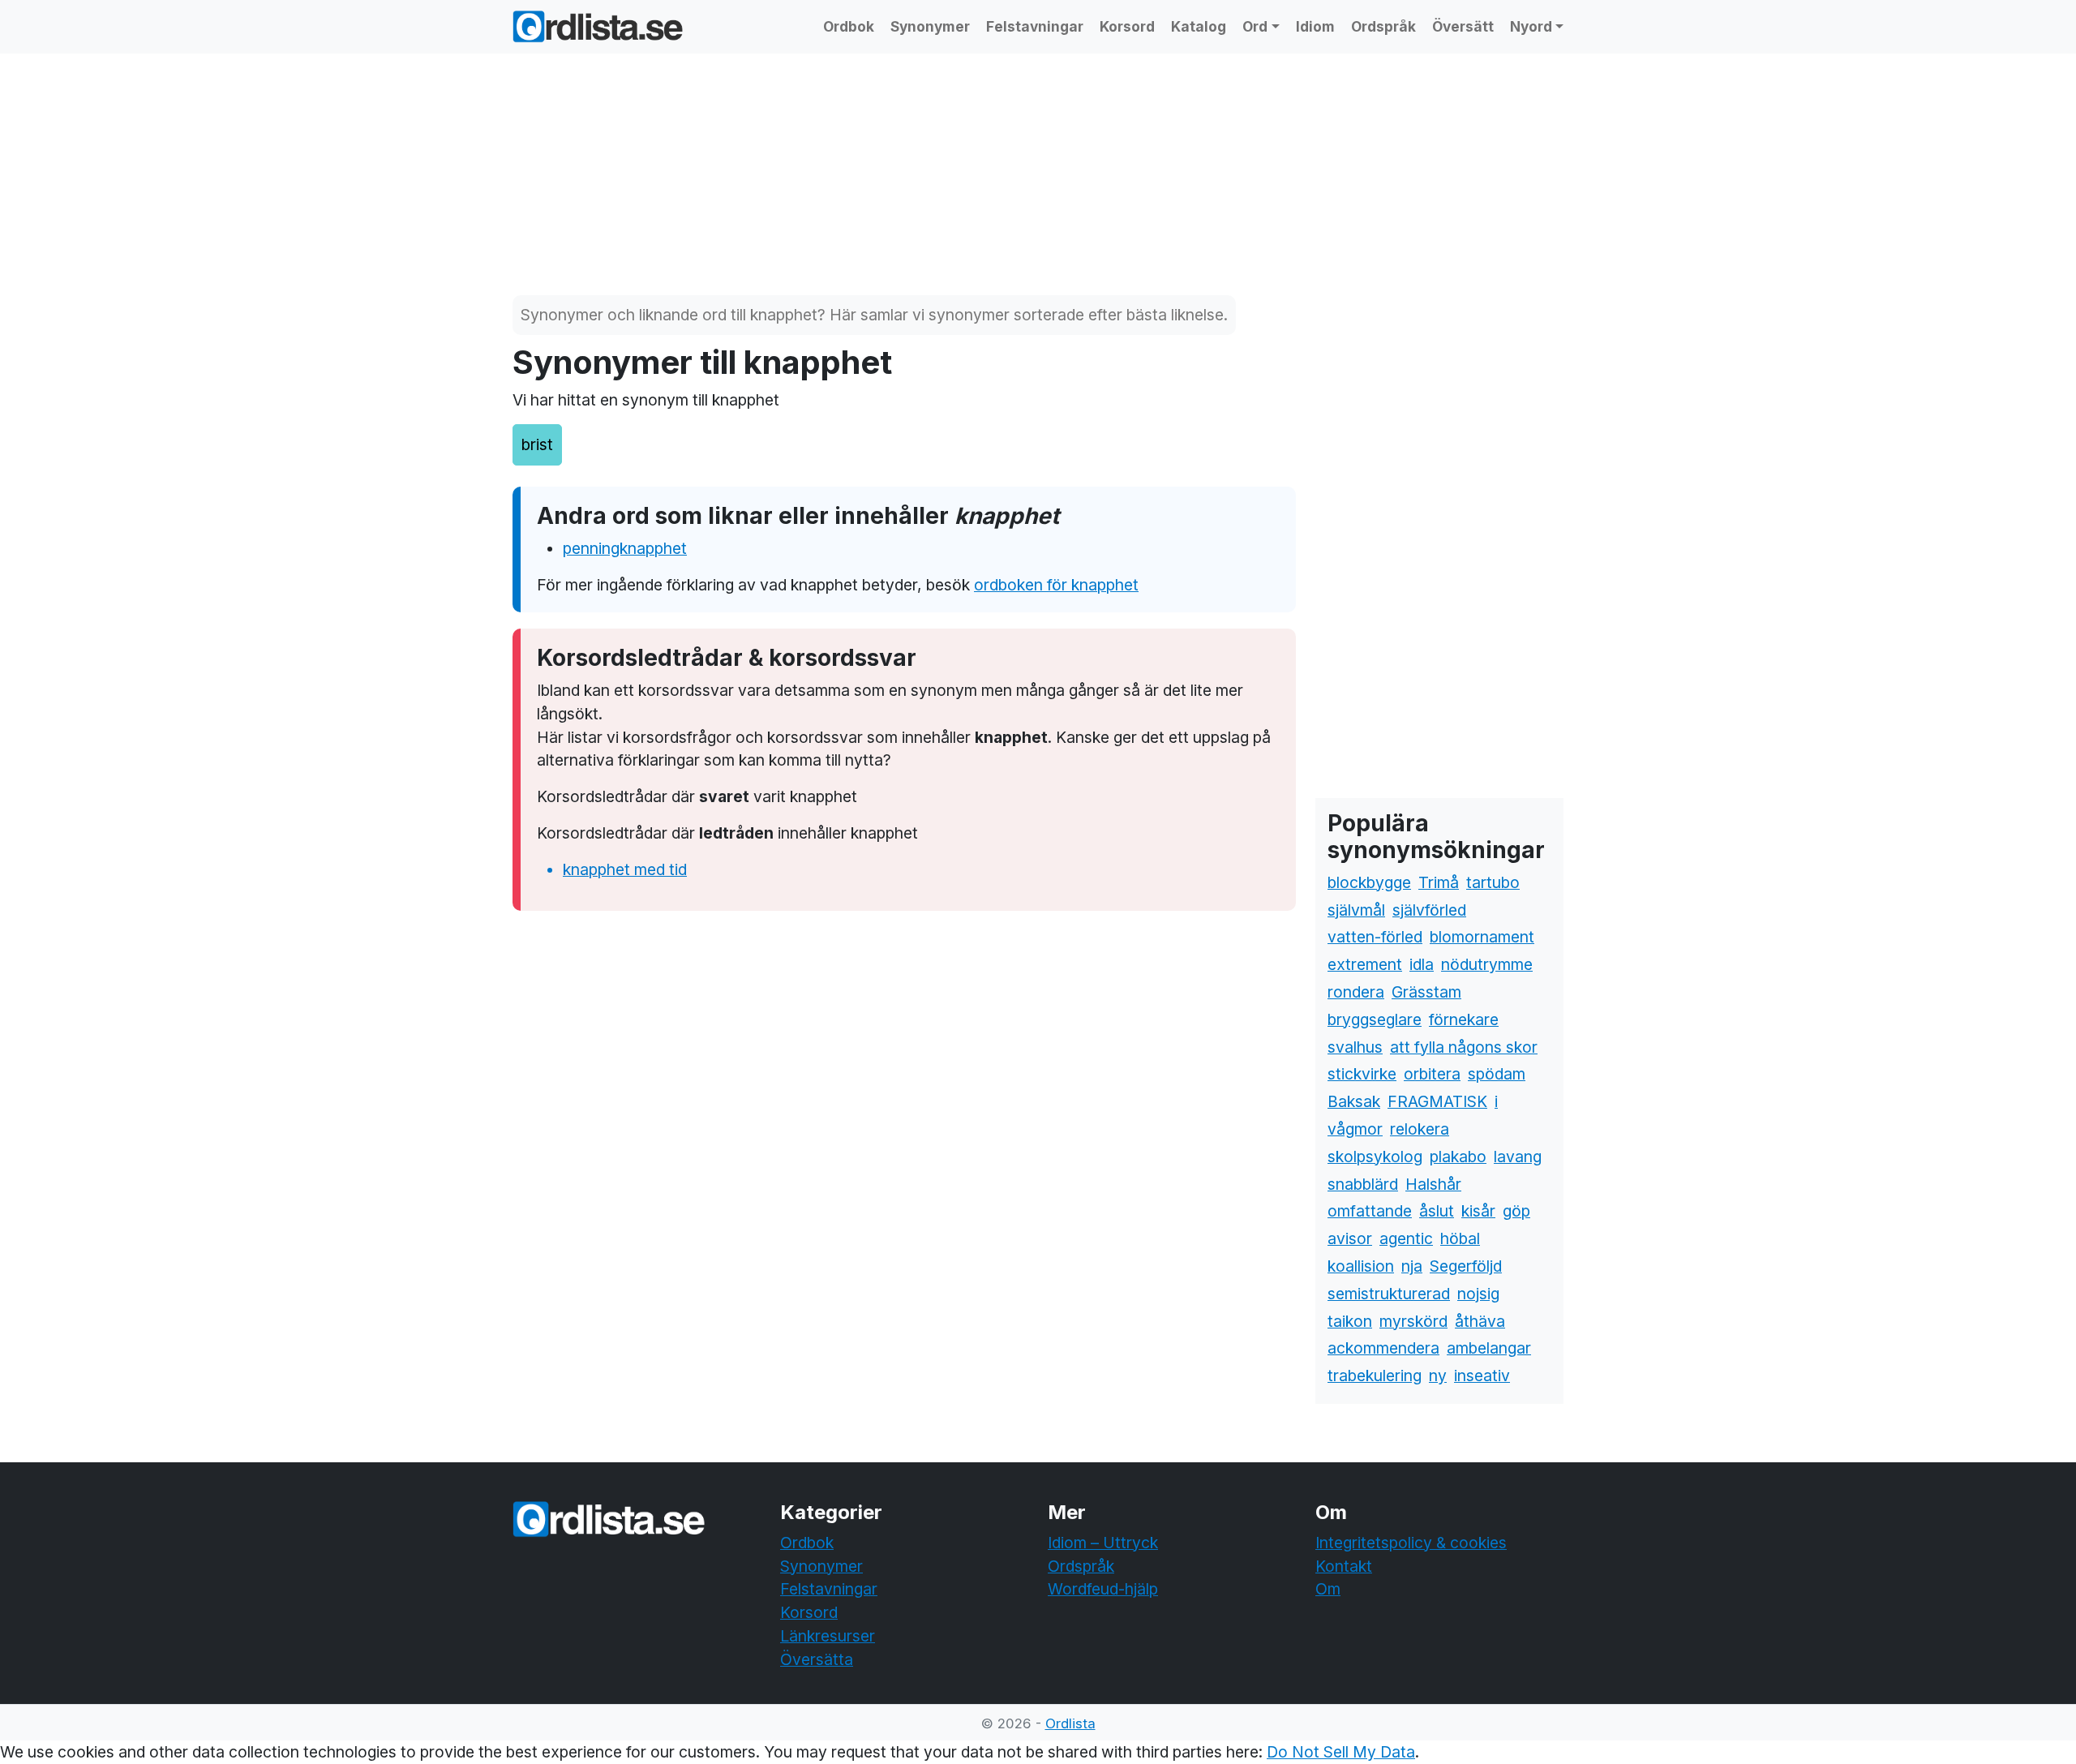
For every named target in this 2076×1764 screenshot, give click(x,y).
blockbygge (1369, 882)
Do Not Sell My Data (1341, 1752)
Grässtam (1426, 992)
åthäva (1480, 1321)
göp (1516, 1211)
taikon (1350, 1321)
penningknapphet (625, 548)
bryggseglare (1375, 1019)
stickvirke (1362, 1074)
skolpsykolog (1375, 1157)
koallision (1361, 1266)
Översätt (1463, 26)
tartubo (1493, 882)
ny (1438, 1376)
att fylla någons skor (1464, 1047)
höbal (1460, 1238)
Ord (1255, 26)
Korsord (1127, 26)
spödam (1497, 1074)
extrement (1365, 964)
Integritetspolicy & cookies (1411, 1543)
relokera (1420, 1129)
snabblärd (1363, 1184)
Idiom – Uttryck (1103, 1543)
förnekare (1464, 1019)
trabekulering (1375, 1376)
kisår (1478, 1211)
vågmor (1355, 1129)
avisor (1350, 1238)
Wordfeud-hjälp (1103, 1589)
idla (1422, 964)
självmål (1356, 910)
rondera (1356, 992)
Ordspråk (1383, 26)
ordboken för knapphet (1056, 585)
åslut (1437, 1211)
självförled (1429, 910)
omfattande (1370, 1211)
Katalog (1199, 26)
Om (1328, 1589)
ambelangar (1489, 1348)
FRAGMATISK (1437, 1101)
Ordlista (1070, 1723)
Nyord (1531, 26)
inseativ (1482, 1376)
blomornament (1482, 937)
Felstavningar (1035, 26)
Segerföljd (1466, 1266)
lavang (1518, 1157)
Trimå (1439, 882)
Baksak (1354, 1101)
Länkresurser (828, 1636)
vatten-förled (1375, 937)
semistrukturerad (1389, 1294)
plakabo (1458, 1157)
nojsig (1478, 1294)
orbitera (1432, 1074)
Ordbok (849, 26)
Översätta (817, 1659)
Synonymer (930, 26)
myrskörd (1413, 1321)
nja (1412, 1266)
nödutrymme (1487, 964)
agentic (1406, 1238)
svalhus (1355, 1047)
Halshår (1433, 1184)
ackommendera (1383, 1348)
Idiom (1315, 26)
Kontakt (1344, 1566)
